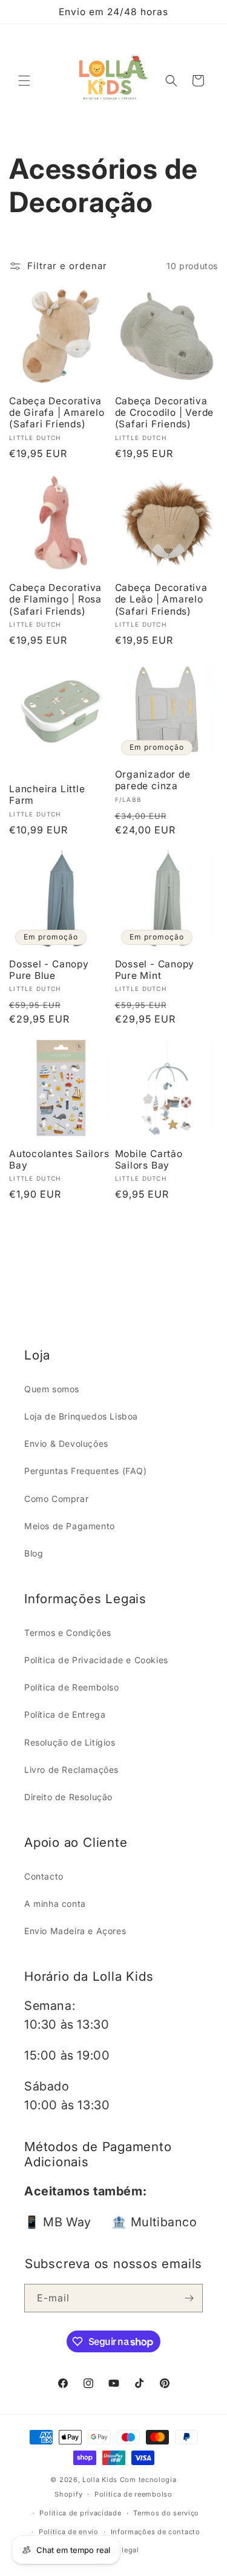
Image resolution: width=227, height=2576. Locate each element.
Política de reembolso (133, 2494)
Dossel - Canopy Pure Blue (49, 970)
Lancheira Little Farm (47, 795)
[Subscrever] (189, 2298)
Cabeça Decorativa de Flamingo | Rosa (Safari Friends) (55, 599)
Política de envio (69, 2532)
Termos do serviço (166, 2513)
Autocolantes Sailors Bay (59, 1160)
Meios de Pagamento (70, 1526)
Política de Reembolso (72, 1687)
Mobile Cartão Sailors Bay (149, 1160)
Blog (34, 1553)
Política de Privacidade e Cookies (96, 1660)
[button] (24, 81)
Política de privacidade (80, 2513)
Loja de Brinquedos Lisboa (81, 1416)
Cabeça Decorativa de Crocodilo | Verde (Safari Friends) (165, 412)
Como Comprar (56, 1499)
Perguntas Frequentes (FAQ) (86, 1471)
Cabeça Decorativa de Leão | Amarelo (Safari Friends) (161, 599)
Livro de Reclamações (71, 1770)
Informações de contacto (156, 2532)
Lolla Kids (100, 2480)
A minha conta (55, 1904)
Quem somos (52, 1389)
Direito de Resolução (68, 1797)
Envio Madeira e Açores (75, 1931)
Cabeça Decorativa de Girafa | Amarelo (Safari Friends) (57, 412)
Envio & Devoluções (66, 1443)
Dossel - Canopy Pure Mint (155, 970)
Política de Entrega (65, 1714)
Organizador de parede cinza (153, 780)
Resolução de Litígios (70, 1742)
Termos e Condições (68, 1633)
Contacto (44, 1876)
